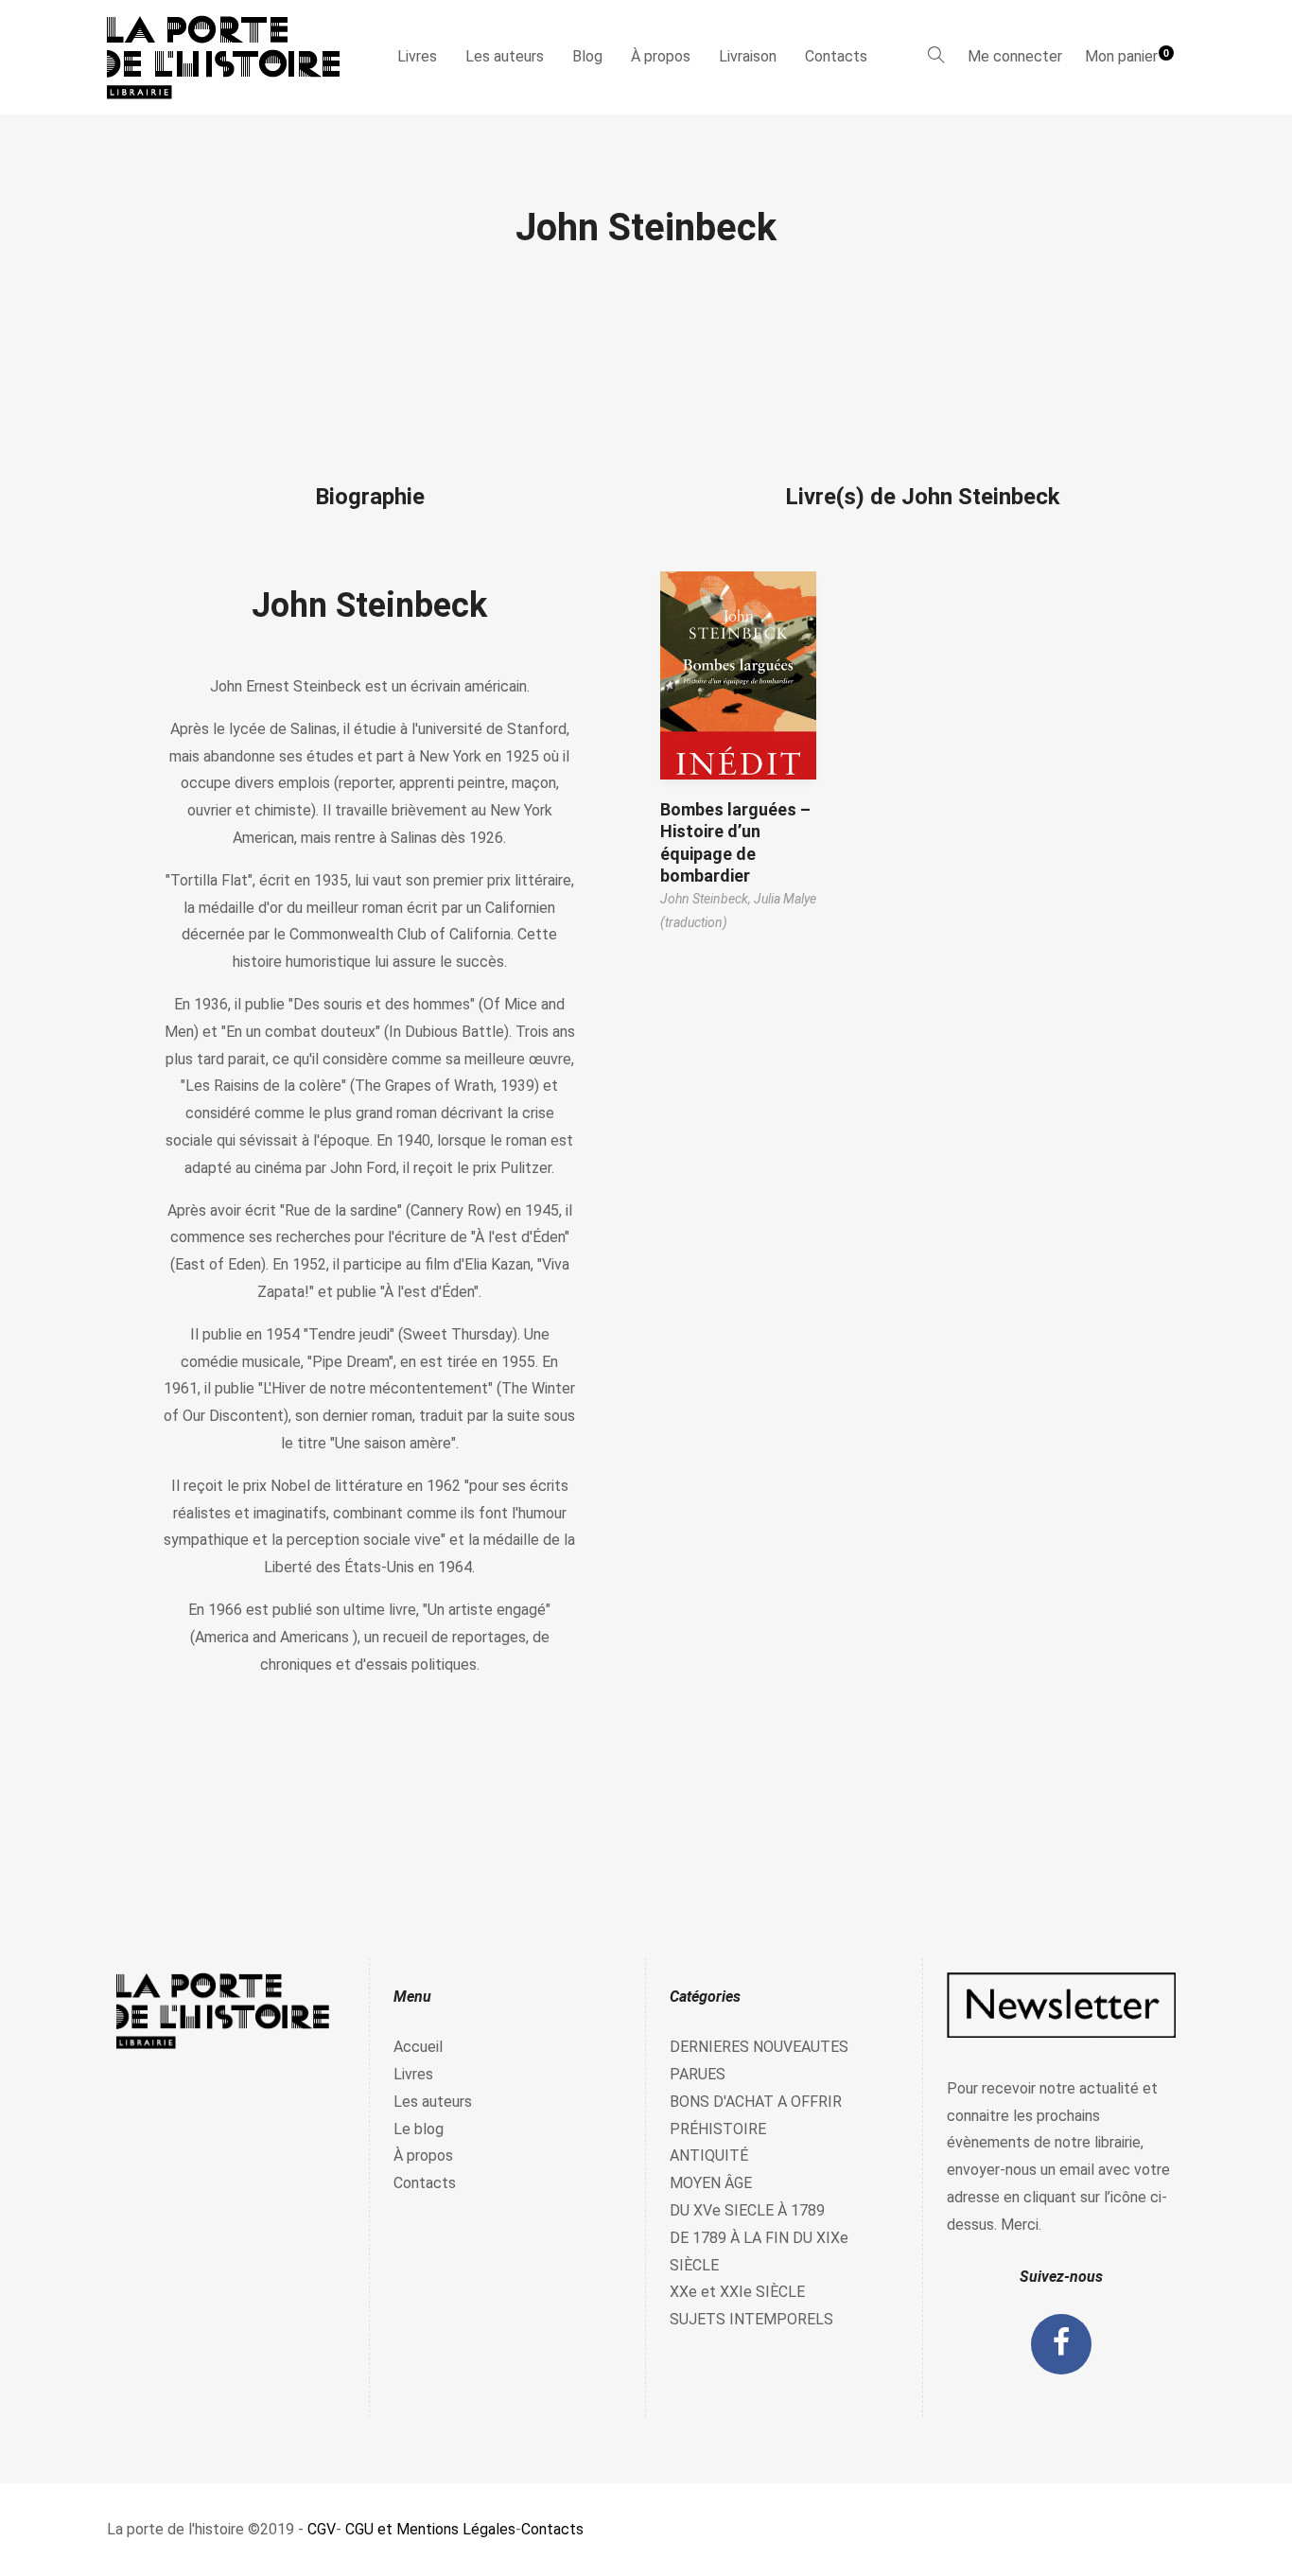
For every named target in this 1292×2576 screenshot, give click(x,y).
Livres (417, 56)
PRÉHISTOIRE (718, 2129)
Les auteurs (505, 56)
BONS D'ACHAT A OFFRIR (756, 2102)
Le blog (419, 2129)
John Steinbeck (369, 605)
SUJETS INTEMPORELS (751, 2319)
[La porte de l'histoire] (232, 57)
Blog (587, 56)
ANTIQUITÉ (709, 2155)
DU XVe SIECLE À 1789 (747, 2210)
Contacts (836, 56)
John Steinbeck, (707, 899)
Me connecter (1015, 56)
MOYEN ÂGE (711, 2183)
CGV (322, 2529)
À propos (661, 56)
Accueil (418, 2047)
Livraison (748, 56)
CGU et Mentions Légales (430, 2529)
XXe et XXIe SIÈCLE (737, 2292)
